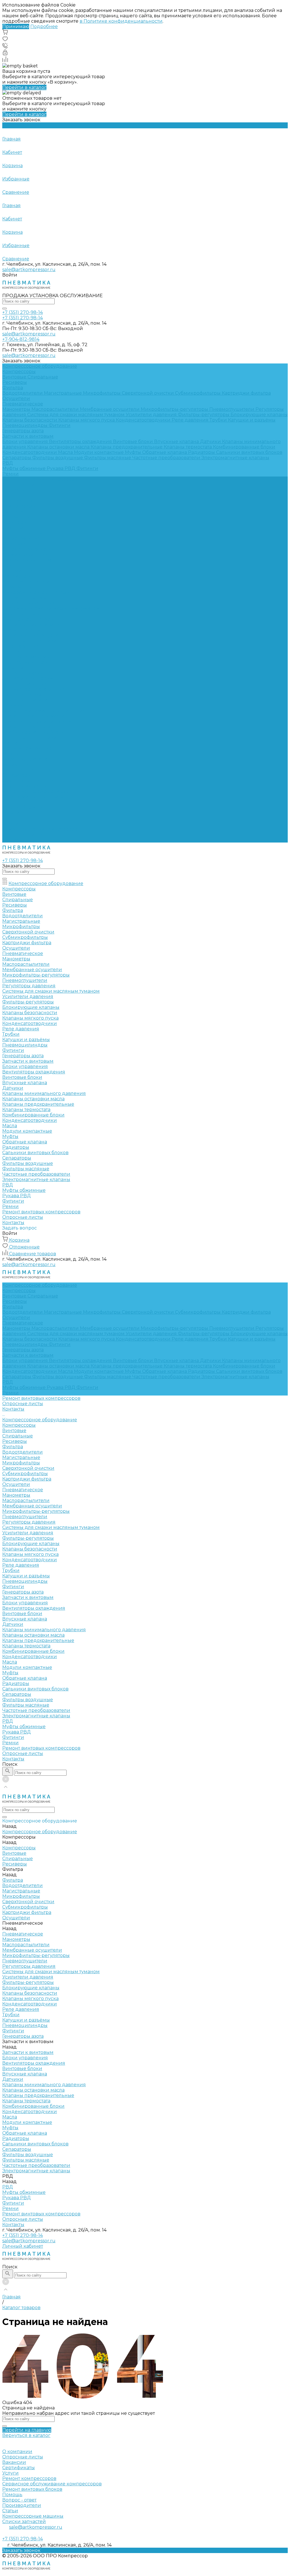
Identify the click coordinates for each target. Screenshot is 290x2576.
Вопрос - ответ (19, 2500)
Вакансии (14, 2462)
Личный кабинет (23, 2246)
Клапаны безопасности (30, 420)
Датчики (211, 442)
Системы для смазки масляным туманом (76, 415)
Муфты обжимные (24, 468)
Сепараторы (17, 458)
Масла (66, 452)
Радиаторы (202, 452)
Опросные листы (23, 834)
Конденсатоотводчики (144, 420)
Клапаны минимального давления (44, 711)
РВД (8, 463)
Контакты (13, 840)
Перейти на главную (27, 2430)
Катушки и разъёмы (252, 420)
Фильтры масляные (108, 458)
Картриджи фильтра (246, 393)
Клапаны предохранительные (127, 447)
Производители (22, 2505)
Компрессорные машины (33, 2516)
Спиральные (43, 377)
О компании (17, 2451)
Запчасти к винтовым (28, 436)
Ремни (10, 474)
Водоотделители (23, 393)
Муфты (134, 452)
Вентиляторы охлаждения (81, 442)
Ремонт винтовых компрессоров (41, 829)
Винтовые (15, 377)
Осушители (16, 398)
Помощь (12, 2495)
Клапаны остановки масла (59, 447)
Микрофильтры (102, 393)
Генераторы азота (23, 431)
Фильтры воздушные (58, 458)
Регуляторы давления (29, 603)
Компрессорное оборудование (40, 501)
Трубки (219, 420)
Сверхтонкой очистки (148, 393)
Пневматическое (23, 404)
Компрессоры (19, 372)
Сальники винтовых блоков (249, 452)
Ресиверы (15, 382)
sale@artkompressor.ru (29, 270)
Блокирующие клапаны (259, 415)
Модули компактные (99, 452)
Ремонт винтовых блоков (32, 2489)
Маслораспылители (56, 409)
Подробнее (44, 26)
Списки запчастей (24, 2521)
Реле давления (191, 420)
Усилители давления (152, 415)
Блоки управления (26, 442)
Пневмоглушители (232, 409)
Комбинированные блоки (244, 447)
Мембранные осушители (110, 409)
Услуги (10, 2473)
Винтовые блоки (134, 442)
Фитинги (60, 425)
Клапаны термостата (188, 447)
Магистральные (63, 393)
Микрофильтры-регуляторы (175, 409)
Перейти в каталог (24, 87)
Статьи (10, 2511)
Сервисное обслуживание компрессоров (52, 2484)
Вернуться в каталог (26, 2435)
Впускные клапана (177, 442)
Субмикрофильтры (198, 393)
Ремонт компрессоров (29, 2478)
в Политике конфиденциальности (121, 21)
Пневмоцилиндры (25, 425)
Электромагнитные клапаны (235, 458)
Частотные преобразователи (167, 458)
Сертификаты (19, 2468)
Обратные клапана (165, 452)
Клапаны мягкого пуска (87, 420)
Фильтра (13, 388)
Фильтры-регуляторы (204, 415)
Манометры (17, 409)
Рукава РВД (62, 468)
